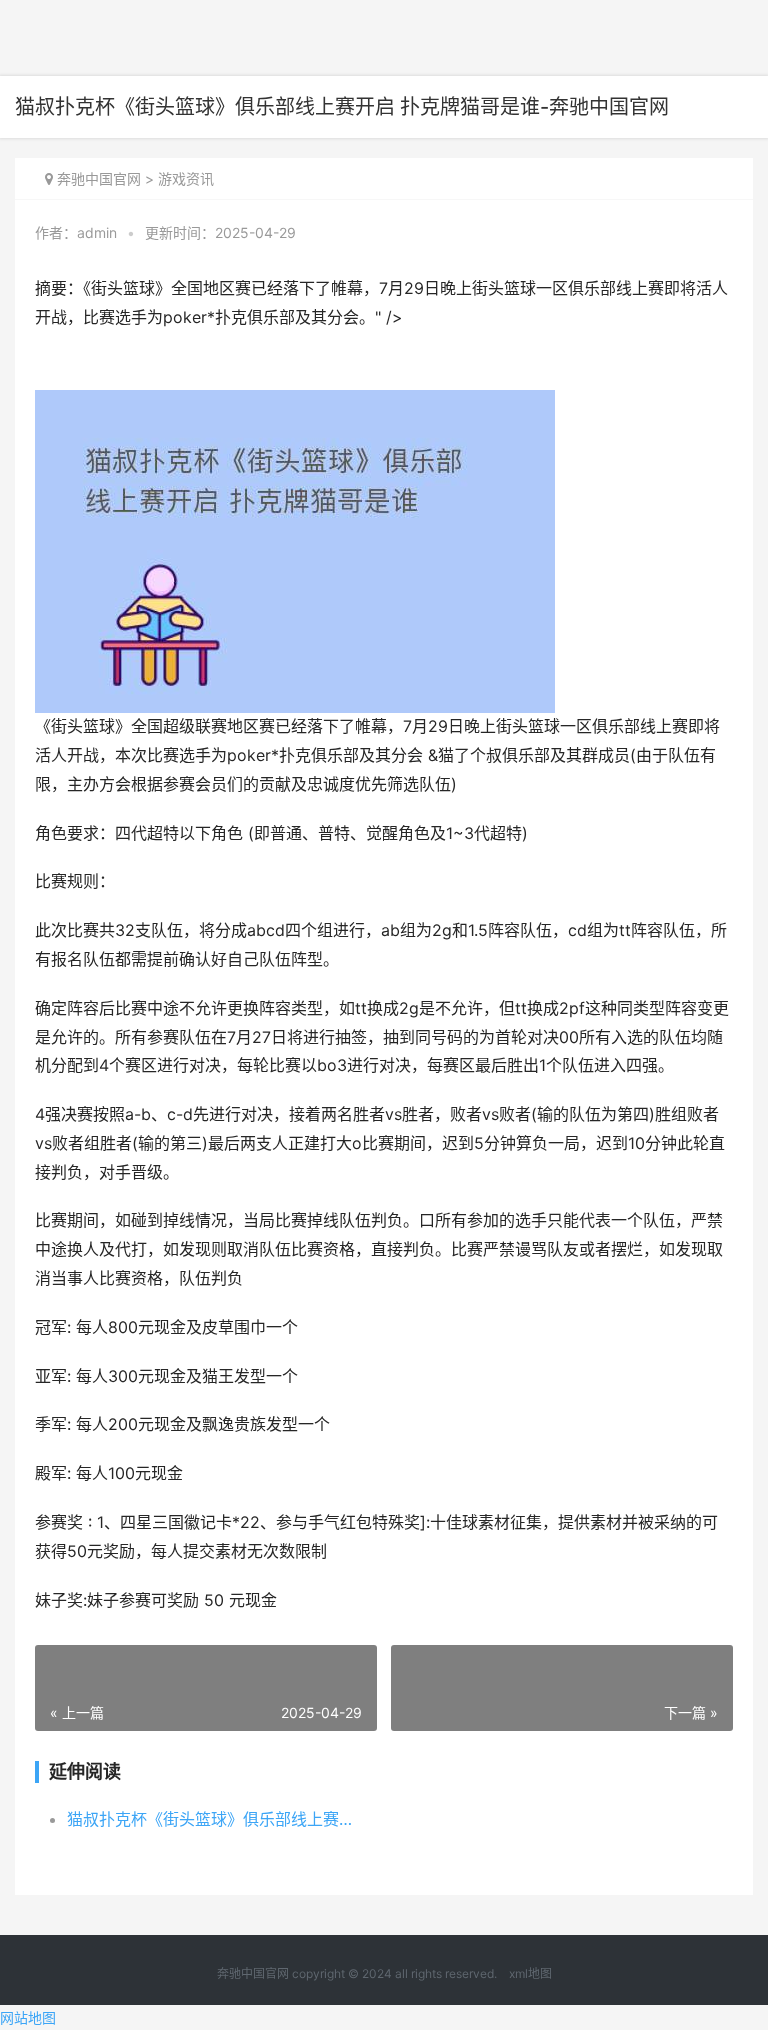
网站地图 (28, 2017)
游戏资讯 (186, 178)
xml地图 (530, 1973)
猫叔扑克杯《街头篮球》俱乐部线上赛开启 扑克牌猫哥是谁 (216, 1819)
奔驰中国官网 (99, 178)
